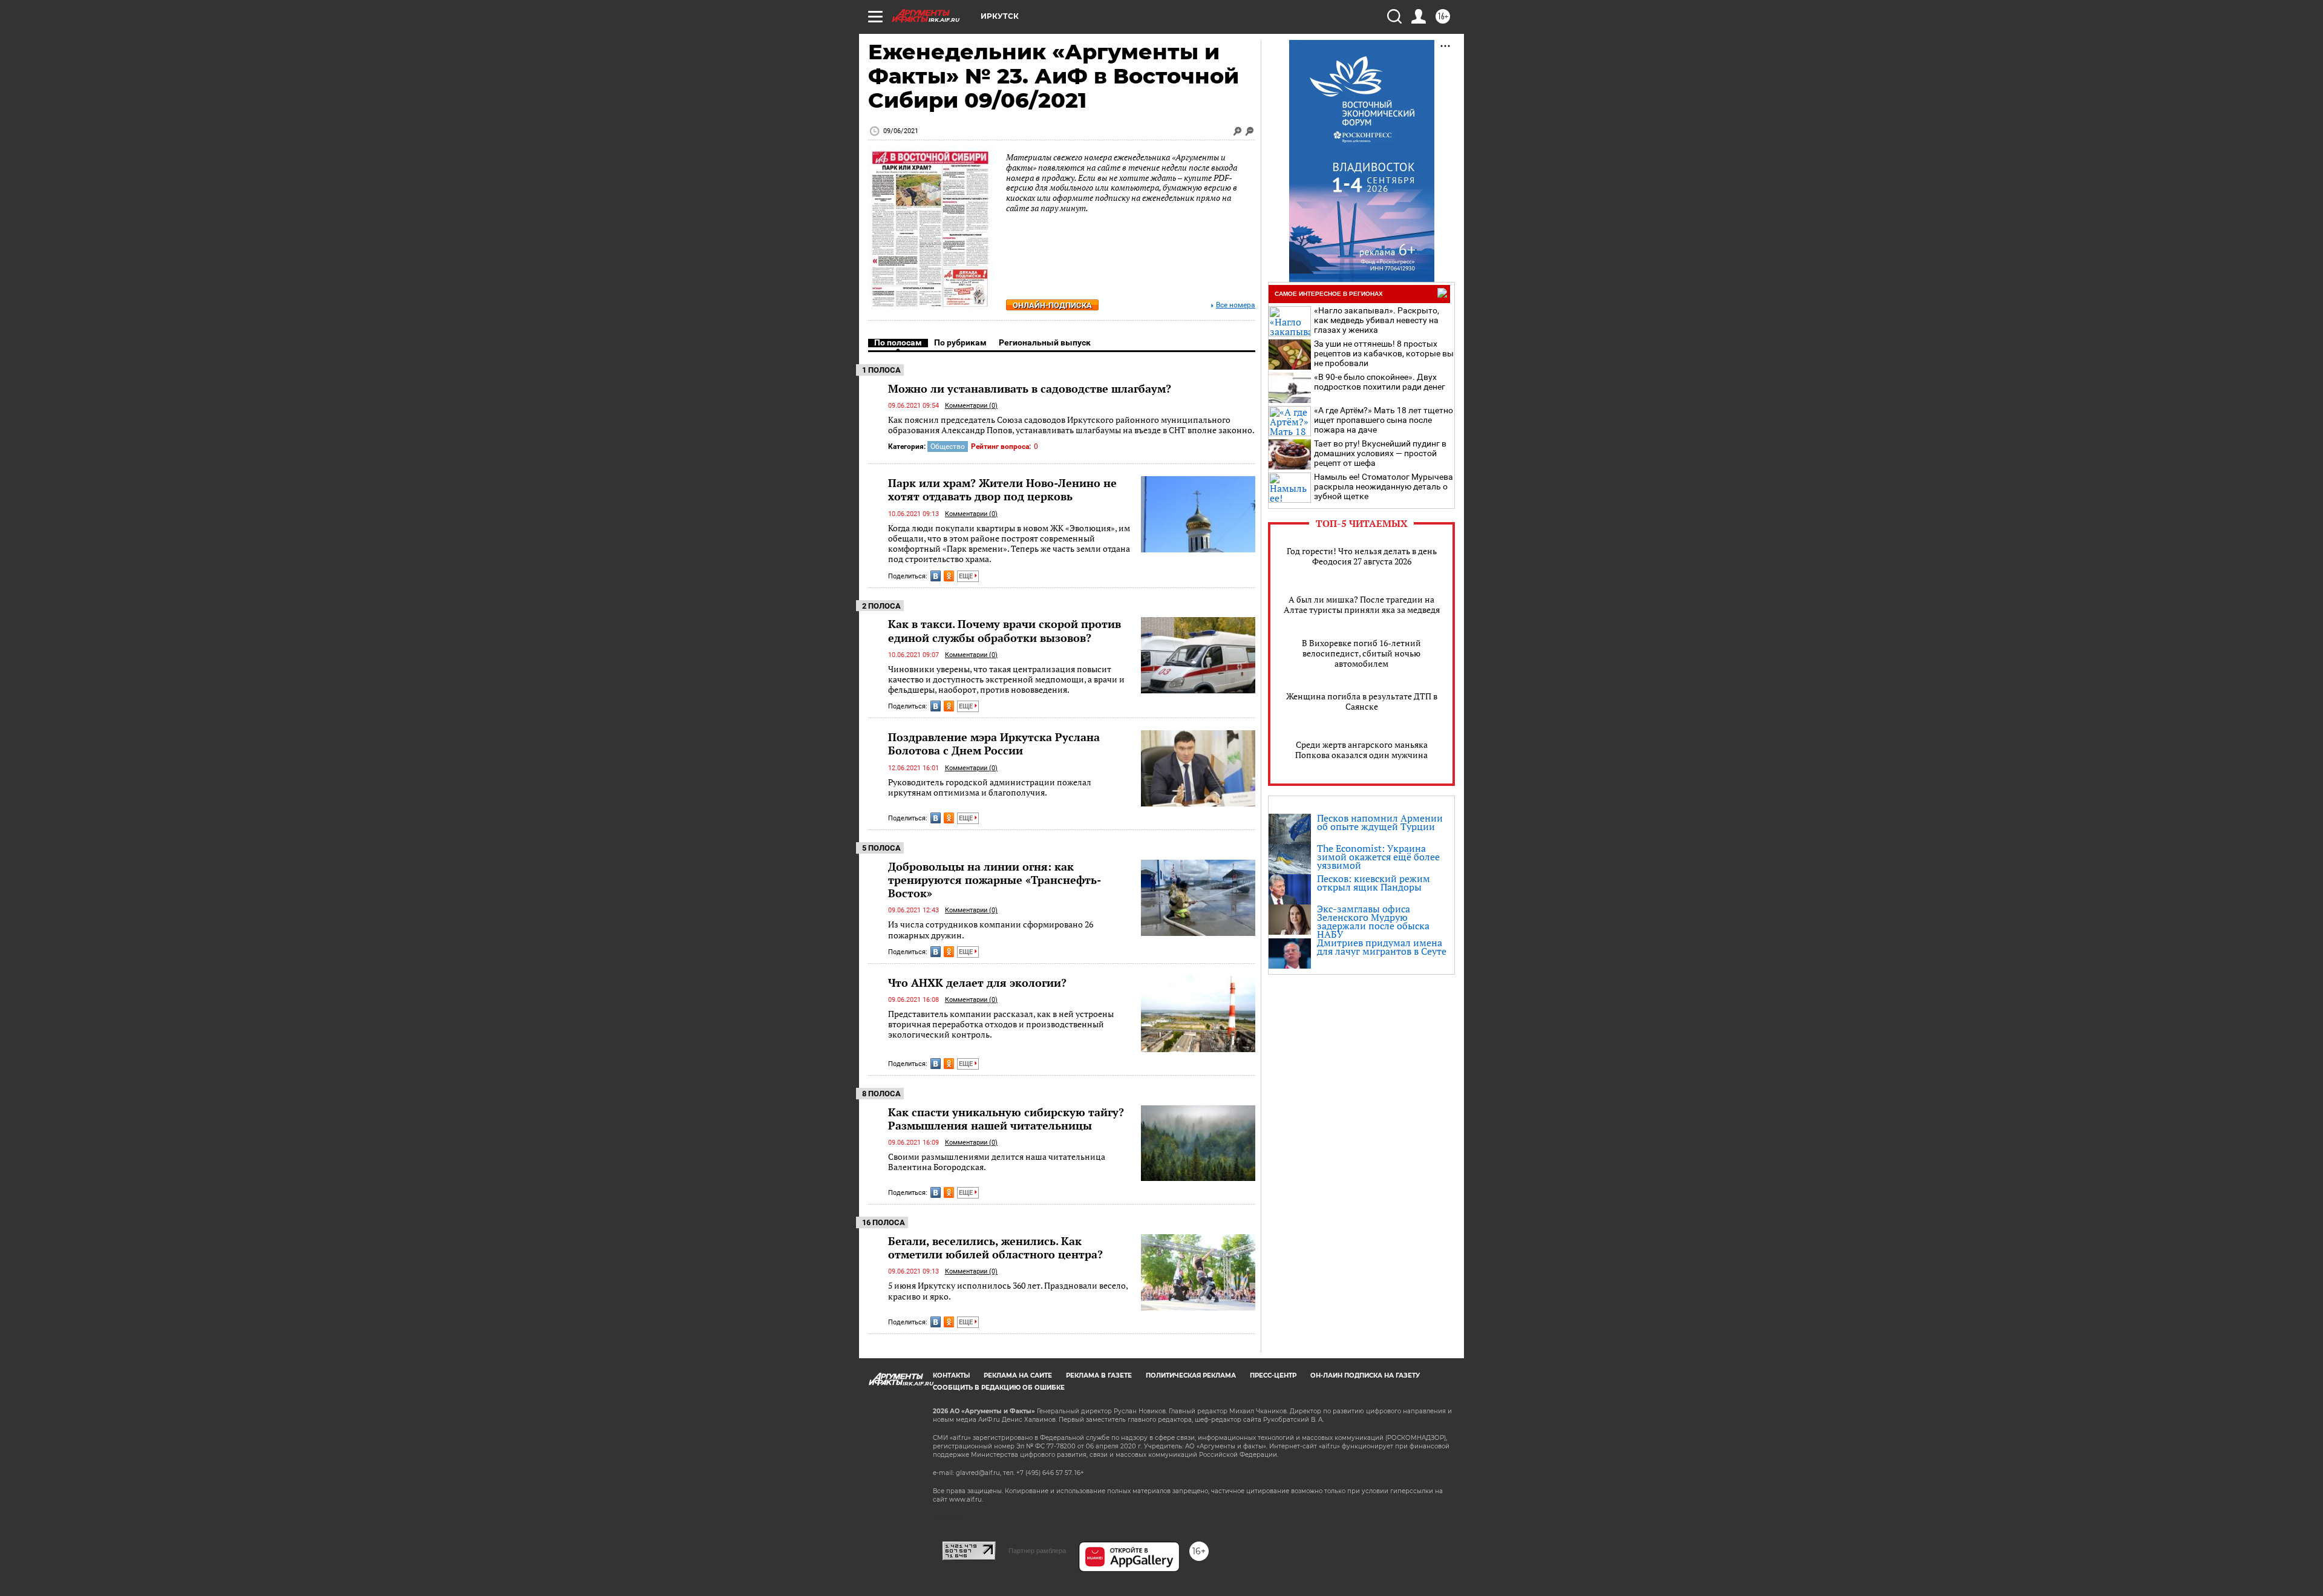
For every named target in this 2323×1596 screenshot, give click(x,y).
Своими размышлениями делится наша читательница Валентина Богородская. (997, 1162)
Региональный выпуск (1045, 342)
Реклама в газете (1099, 1375)
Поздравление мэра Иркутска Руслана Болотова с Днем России (994, 744)
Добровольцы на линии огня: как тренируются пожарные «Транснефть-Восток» (995, 880)
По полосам (898, 342)
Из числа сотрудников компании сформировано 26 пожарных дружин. (991, 930)
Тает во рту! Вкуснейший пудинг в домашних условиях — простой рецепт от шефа (1380, 453)
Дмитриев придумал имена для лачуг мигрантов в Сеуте (1382, 947)
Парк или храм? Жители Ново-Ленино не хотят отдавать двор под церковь (1002, 489)
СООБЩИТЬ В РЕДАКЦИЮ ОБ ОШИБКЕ (999, 1388)
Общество (948, 446)
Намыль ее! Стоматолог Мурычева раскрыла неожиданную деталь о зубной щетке (1384, 486)
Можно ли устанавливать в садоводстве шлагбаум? (1030, 388)
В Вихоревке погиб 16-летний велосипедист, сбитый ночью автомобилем (1361, 653)
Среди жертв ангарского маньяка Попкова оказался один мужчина (1361, 750)
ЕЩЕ (967, 576)
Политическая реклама (1191, 1375)
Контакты (951, 1375)
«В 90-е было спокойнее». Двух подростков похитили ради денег (1380, 382)
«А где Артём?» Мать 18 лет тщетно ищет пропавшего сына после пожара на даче (1384, 420)
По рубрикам (960, 342)
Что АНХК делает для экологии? (977, 983)
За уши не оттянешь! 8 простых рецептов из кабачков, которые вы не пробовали (1384, 353)
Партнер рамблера (1037, 1551)
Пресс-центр (1273, 1375)
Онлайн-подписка (1052, 305)
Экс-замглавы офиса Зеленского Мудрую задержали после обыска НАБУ (1373, 921)
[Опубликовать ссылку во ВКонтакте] (936, 576)
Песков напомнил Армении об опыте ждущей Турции (1380, 822)
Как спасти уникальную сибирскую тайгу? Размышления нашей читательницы (1006, 1119)
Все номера (1236, 305)
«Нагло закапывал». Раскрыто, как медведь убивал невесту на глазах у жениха (1377, 320)
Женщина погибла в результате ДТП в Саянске (1362, 701)
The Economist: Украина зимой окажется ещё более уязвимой (1378, 857)
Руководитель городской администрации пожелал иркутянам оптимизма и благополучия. (990, 787)
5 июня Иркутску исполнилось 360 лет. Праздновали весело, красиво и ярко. (1008, 1291)
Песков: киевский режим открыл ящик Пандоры (1374, 883)
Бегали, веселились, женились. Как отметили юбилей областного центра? (995, 1248)
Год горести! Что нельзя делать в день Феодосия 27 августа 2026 (1362, 556)
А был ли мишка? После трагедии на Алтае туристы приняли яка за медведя (1362, 604)
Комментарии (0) (971, 406)
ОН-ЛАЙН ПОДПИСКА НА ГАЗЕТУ (1365, 1375)
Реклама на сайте (1018, 1375)
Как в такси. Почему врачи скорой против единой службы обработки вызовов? (1005, 630)
